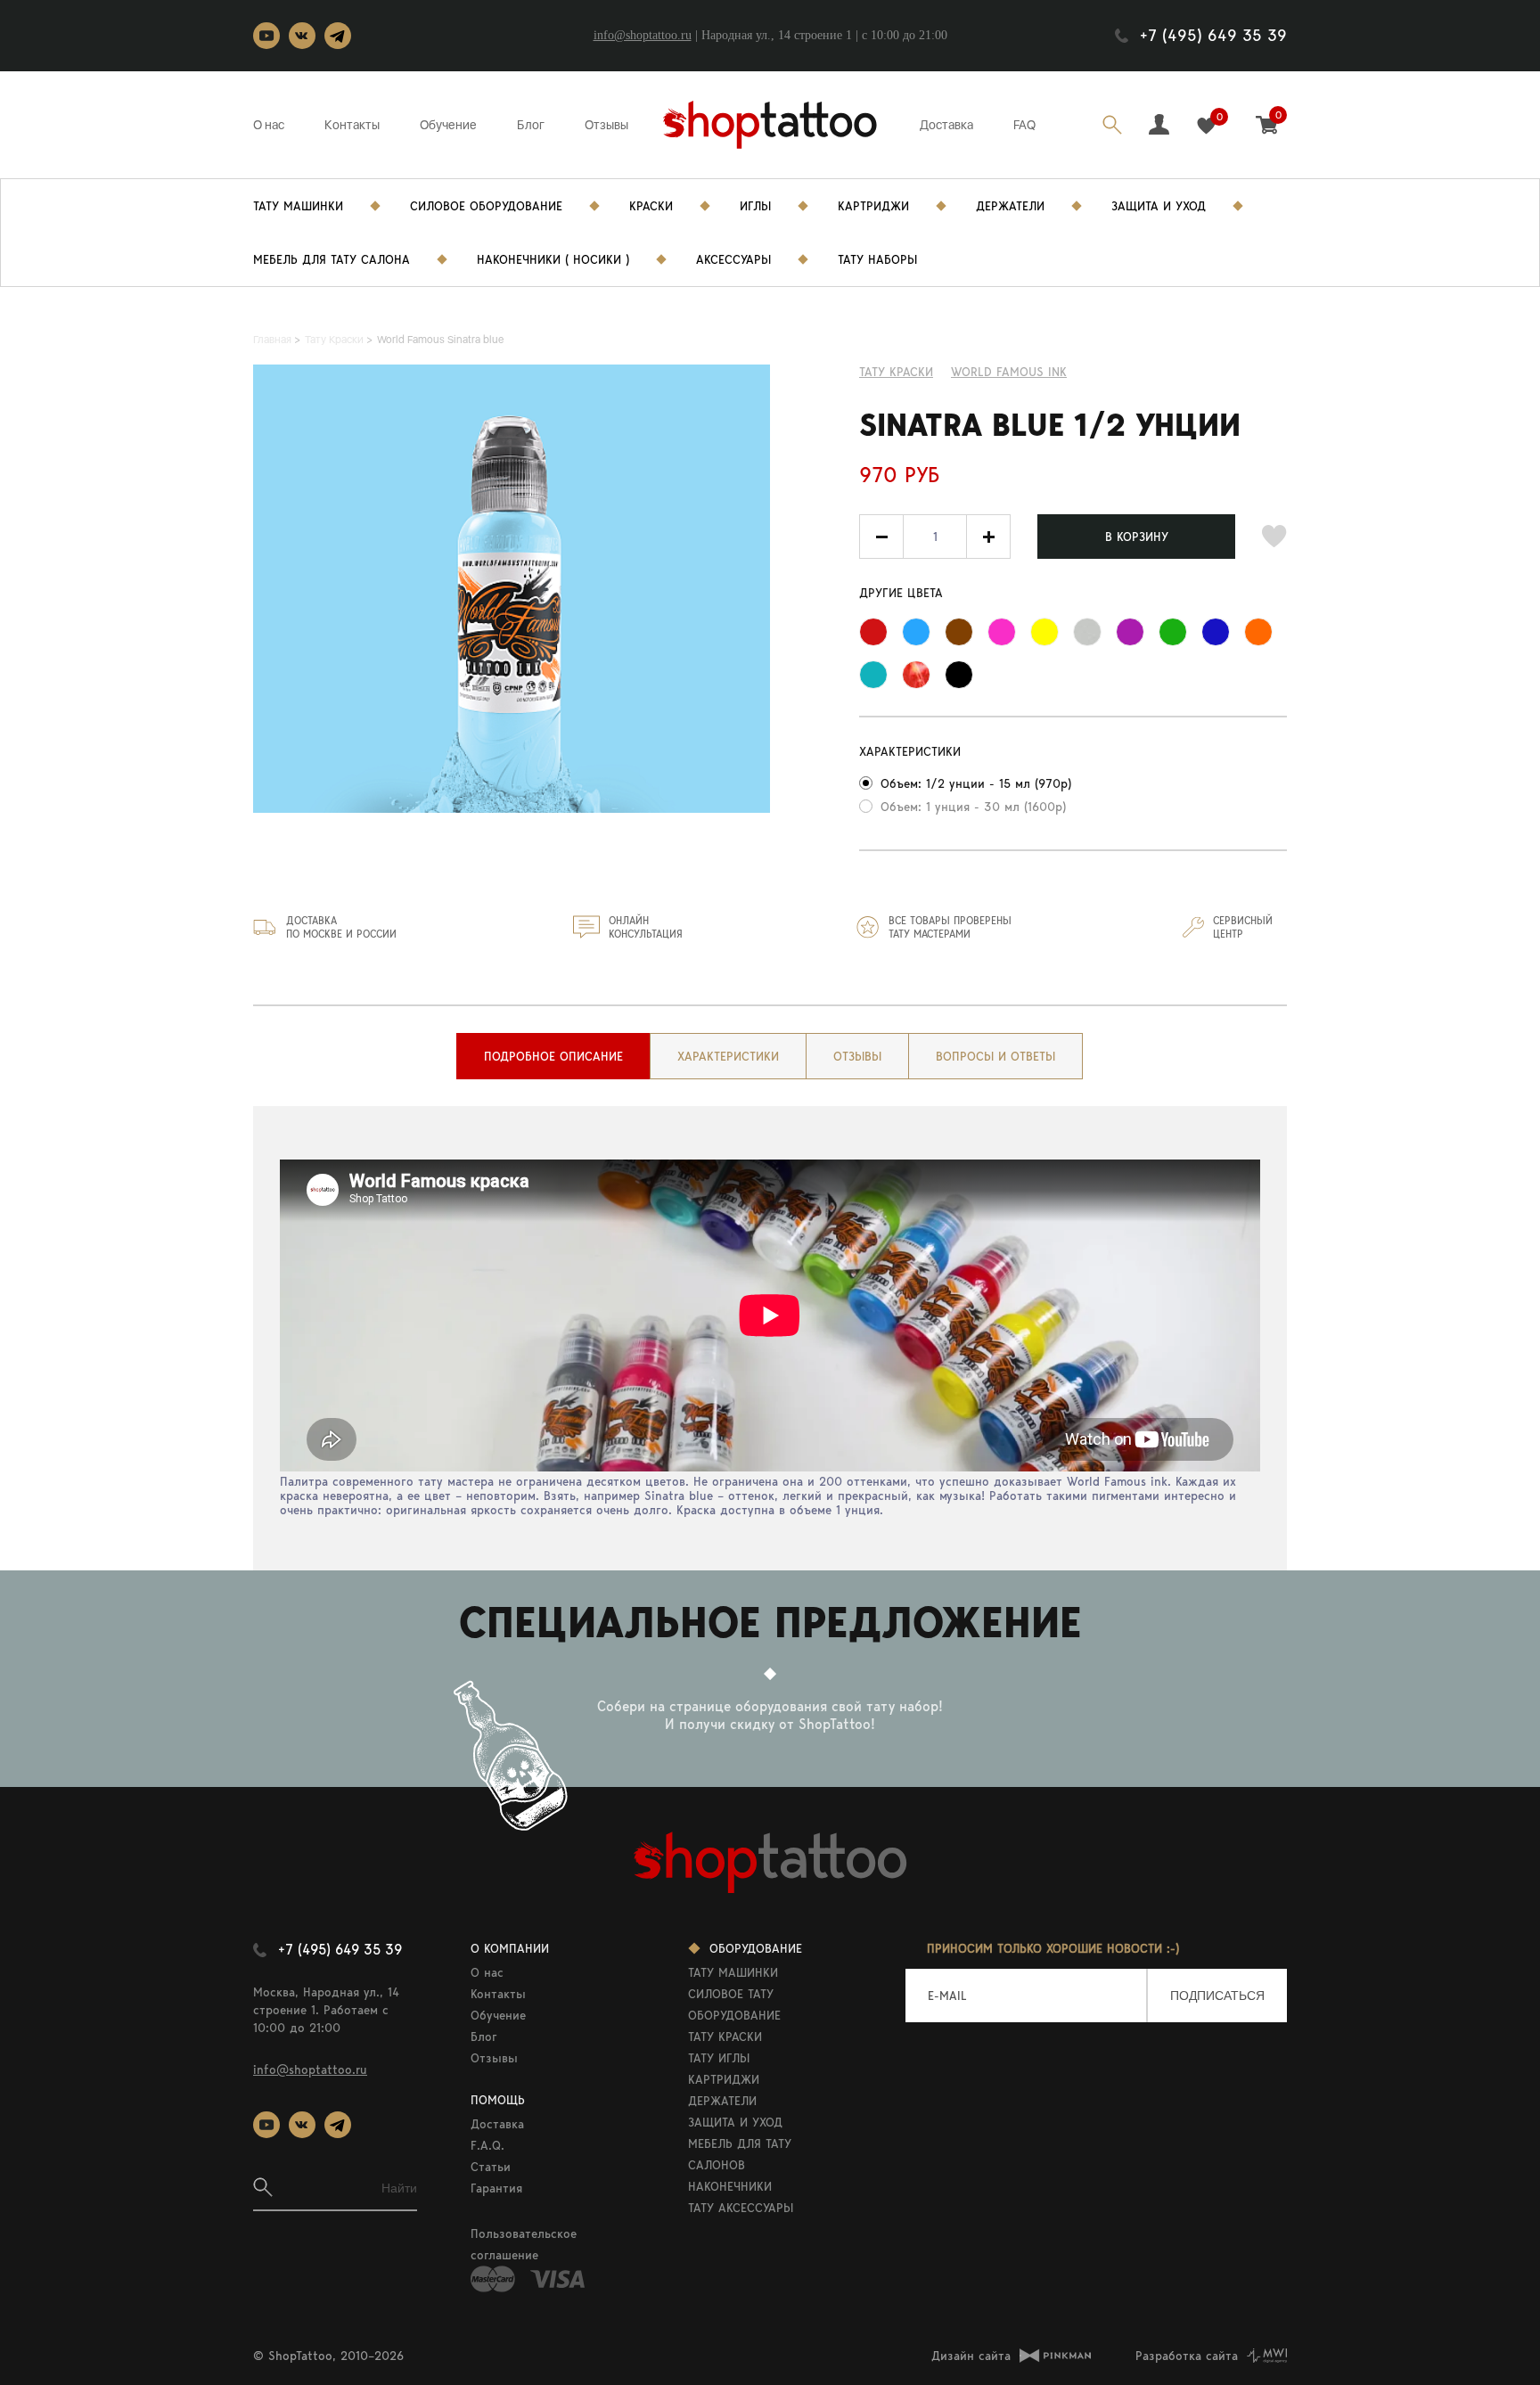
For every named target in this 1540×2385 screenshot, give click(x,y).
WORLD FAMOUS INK (1009, 372)
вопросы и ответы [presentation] (995, 1056)
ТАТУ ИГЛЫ (719, 2058)
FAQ (1024, 125)
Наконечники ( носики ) (553, 259)
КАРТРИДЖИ (724, 2079)
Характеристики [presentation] (728, 1056)
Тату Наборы (877, 259)
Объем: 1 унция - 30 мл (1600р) (973, 807)
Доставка (946, 125)
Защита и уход (1159, 206)
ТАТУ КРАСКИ (725, 2037)
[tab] (553, 1056)
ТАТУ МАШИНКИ (733, 1972)
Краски (651, 206)
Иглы (755, 206)
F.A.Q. (487, 2145)
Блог (531, 125)
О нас (269, 125)
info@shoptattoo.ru (643, 35)
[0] (1206, 126)
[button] (988, 537)
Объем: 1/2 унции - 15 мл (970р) (976, 783)
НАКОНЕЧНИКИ (730, 2186)
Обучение (448, 125)
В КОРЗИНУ (1137, 537)
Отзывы (606, 125)
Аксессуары (733, 259)
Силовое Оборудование (486, 206)
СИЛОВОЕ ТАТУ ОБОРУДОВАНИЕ (734, 2004)
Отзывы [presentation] (857, 1056)
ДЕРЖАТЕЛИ (722, 2101)
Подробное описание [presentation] (553, 1056)
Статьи (491, 2167)
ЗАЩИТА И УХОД (735, 2122)
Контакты (352, 125)
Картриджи (873, 206)
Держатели (1010, 206)
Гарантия (496, 2188)
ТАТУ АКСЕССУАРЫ (741, 2208)
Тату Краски (896, 372)
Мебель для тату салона (332, 259)
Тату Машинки (298, 206)
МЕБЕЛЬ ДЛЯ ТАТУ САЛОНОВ (740, 2154)
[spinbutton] (935, 537)
